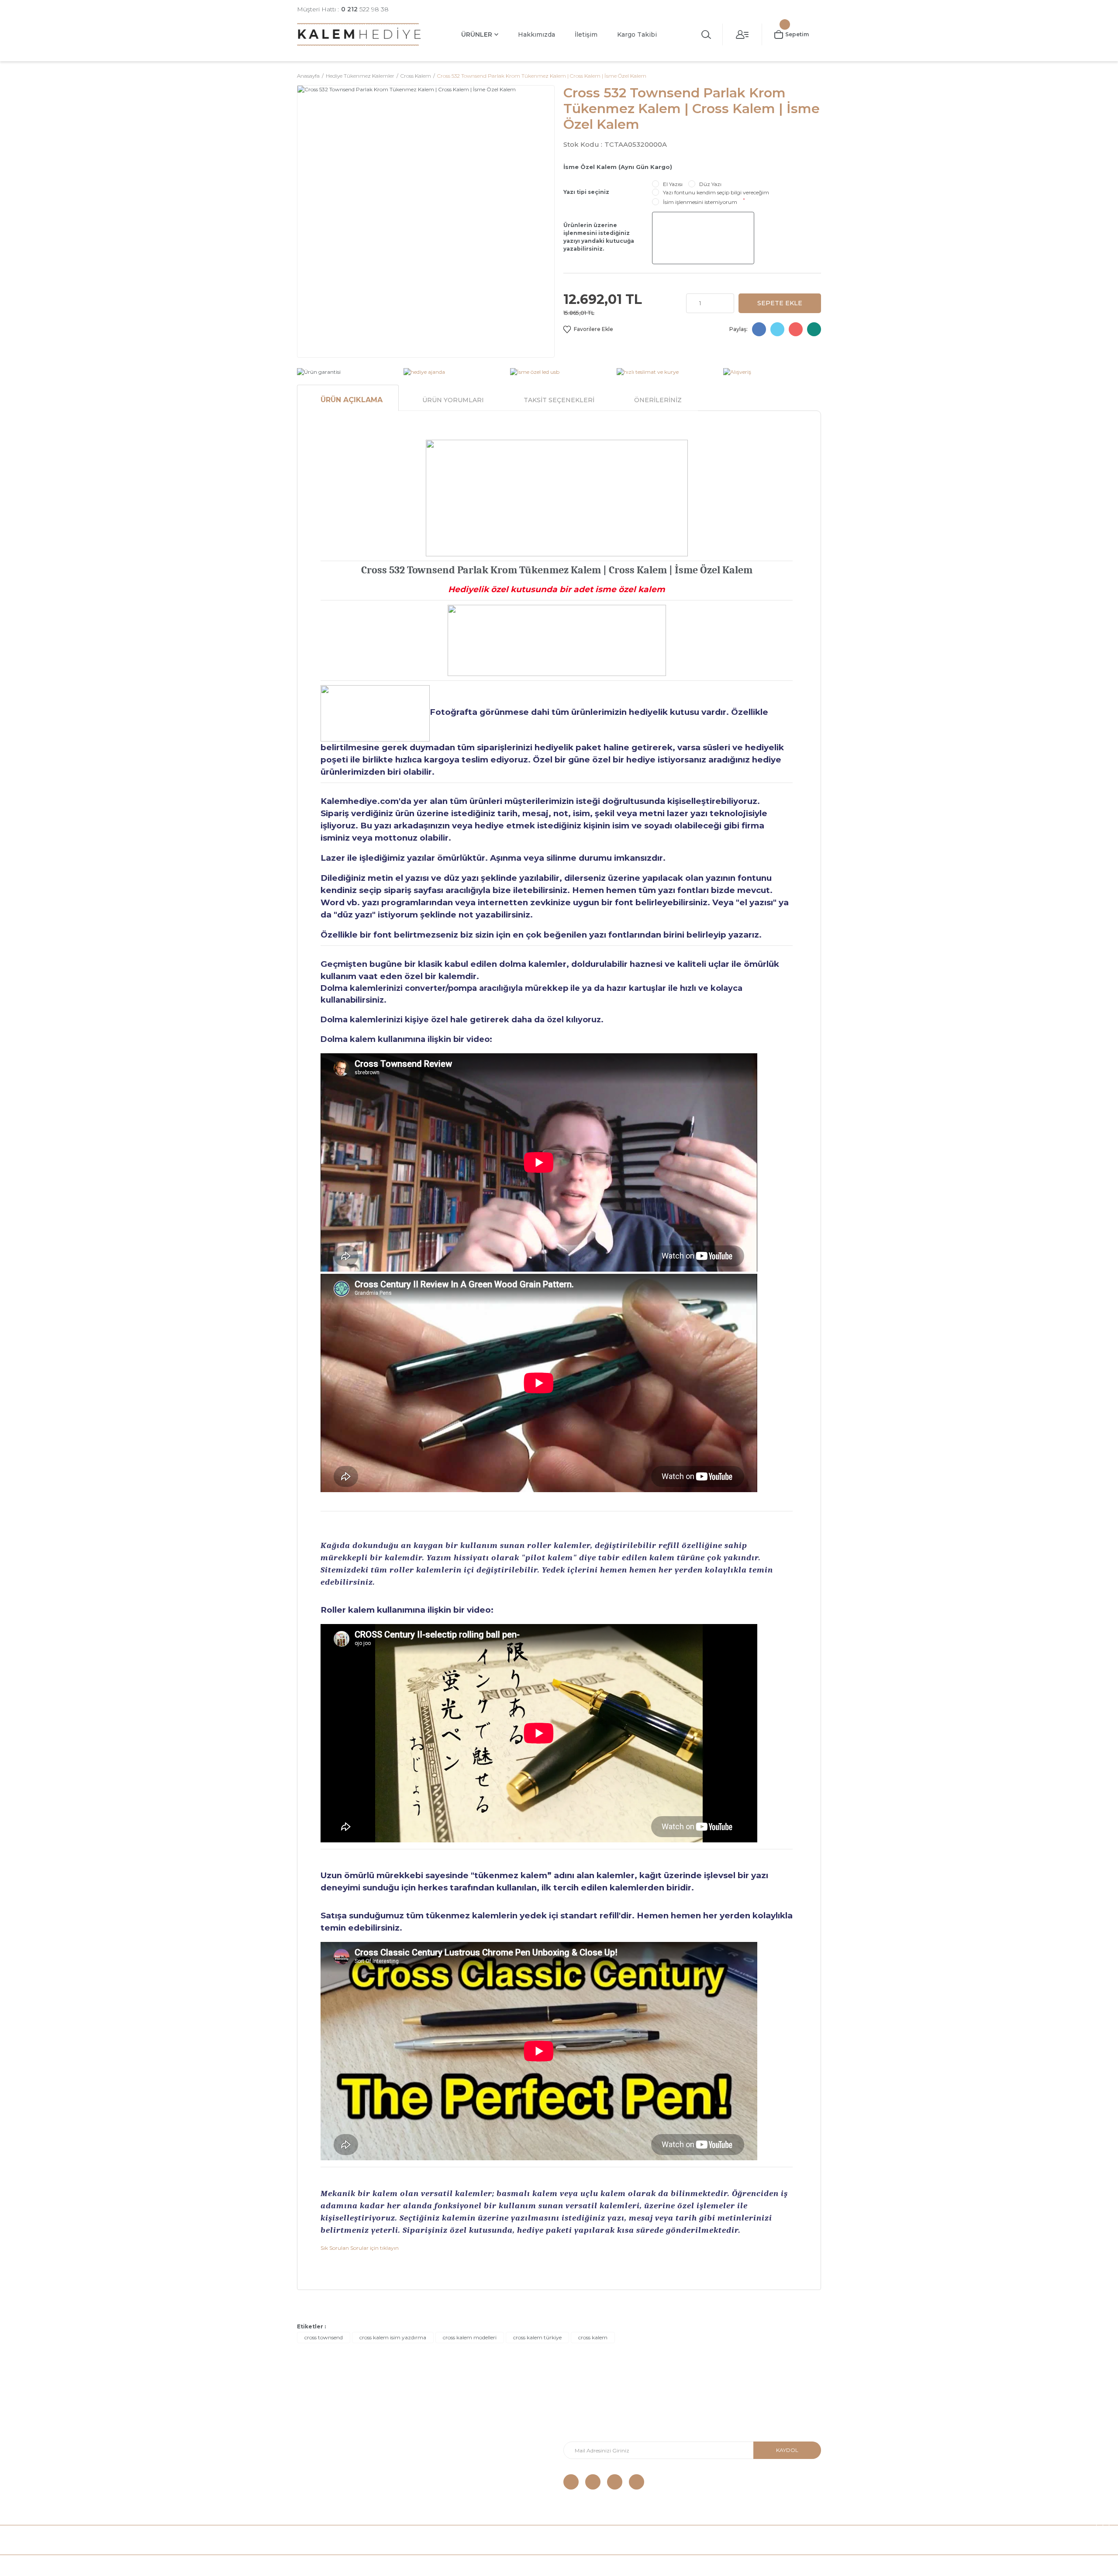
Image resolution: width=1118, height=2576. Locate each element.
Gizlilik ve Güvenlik (323, 2457)
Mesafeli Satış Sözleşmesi (333, 2444)
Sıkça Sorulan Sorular (327, 2483)
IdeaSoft (509, 2565)
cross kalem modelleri (470, 2337)
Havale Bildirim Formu (461, 2418)
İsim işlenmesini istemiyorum (700, 202)
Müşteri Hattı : (343, 9)
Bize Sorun (312, 2470)
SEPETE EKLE (780, 303)
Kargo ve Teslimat (322, 2431)
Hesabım (443, 2444)
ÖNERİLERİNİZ (658, 400)
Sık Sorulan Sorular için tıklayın (360, 2248)
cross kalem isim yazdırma (393, 2337)
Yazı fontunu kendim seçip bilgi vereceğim (716, 192)
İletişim (586, 34)
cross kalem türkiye (537, 2337)
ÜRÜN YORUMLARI (453, 400)
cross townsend (324, 2337)
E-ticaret (538, 2565)
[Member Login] (742, 34)
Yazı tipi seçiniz (586, 192)
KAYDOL (787, 2450)
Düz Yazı (710, 184)
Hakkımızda (537, 34)
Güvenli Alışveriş (319, 2418)
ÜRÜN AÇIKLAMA (352, 400)
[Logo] (359, 34)
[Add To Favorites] (588, 329)
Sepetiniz (444, 2470)
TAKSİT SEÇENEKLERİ (559, 400)
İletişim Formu (450, 2431)
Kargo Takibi (637, 34)
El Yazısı (673, 184)
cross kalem (593, 2337)
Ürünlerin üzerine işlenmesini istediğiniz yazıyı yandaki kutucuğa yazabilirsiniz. (599, 237)
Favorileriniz (447, 2457)
